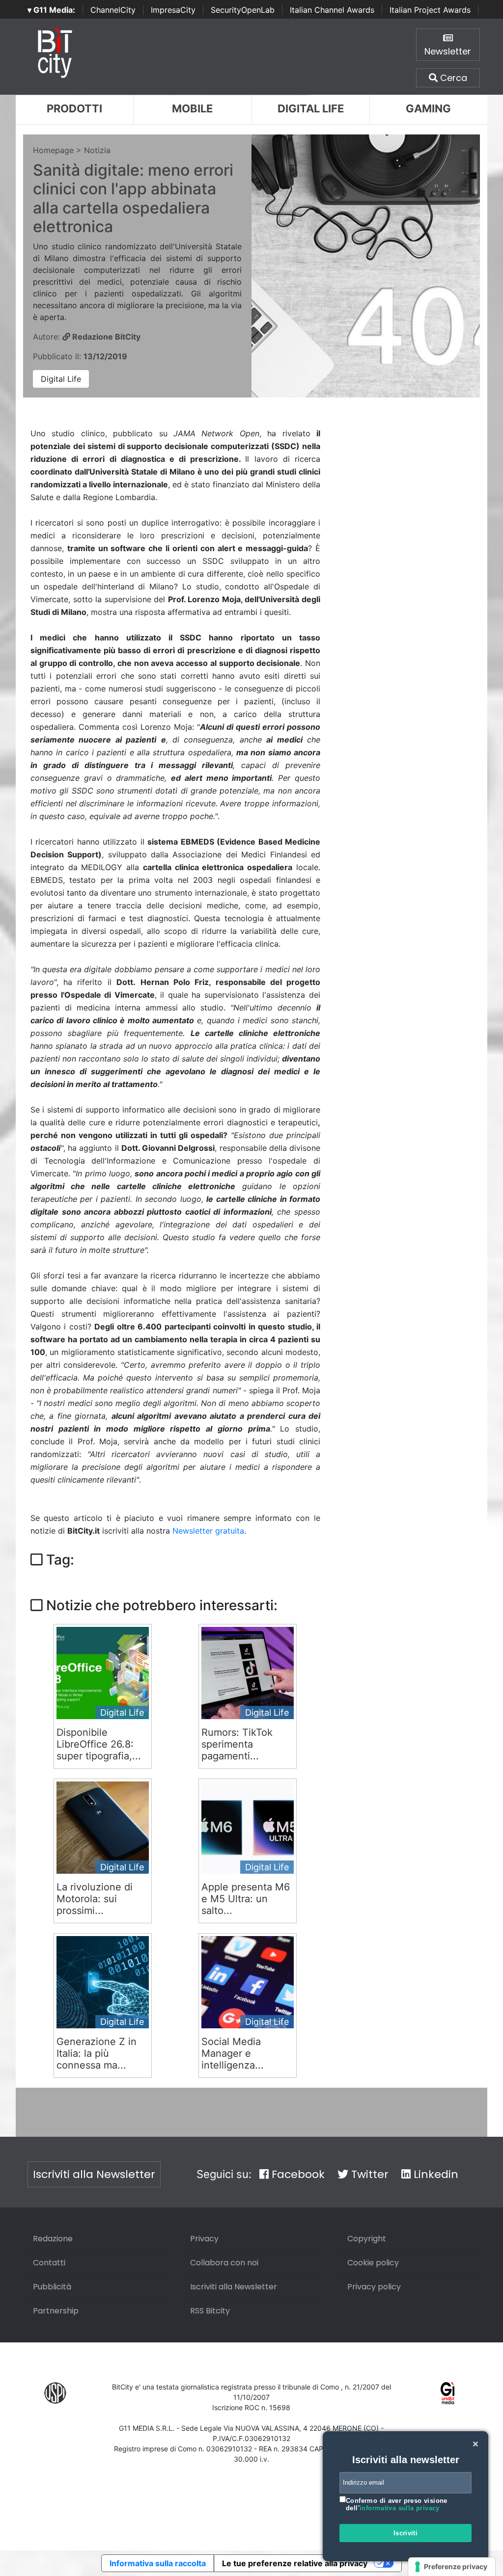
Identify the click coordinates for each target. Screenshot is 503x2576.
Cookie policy (373, 2263)
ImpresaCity (173, 10)
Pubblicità (52, 2287)
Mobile (192, 108)
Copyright (367, 2239)
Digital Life (311, 108)
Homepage (53, 150)
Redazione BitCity (105, 337)
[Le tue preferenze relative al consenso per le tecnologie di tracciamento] (452, 2567)
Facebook (297, 2174)
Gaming (428, 108)
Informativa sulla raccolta (158, 2563)
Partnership (56, 2311)
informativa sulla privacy (400, 2508)
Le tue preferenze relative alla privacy (295, 2563)
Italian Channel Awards (332, 10)
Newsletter (448, 51)
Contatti (49, 2263)
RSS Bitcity (210, 2311)
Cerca (452, 78)
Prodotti (74, 108)
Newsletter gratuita (208, 1531)
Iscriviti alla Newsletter (94, 2174)
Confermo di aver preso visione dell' (397, 2505)
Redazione (53, 2239)
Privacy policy (374, 2287)
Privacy (204, 2239)
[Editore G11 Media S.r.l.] (448, 2392)
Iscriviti (406, 2533)
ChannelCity (113, 10)
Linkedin (434, 2174)
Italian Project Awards (430, 10)
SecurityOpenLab (243, 10)
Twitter (368, 2174)
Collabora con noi (224, 2263)
